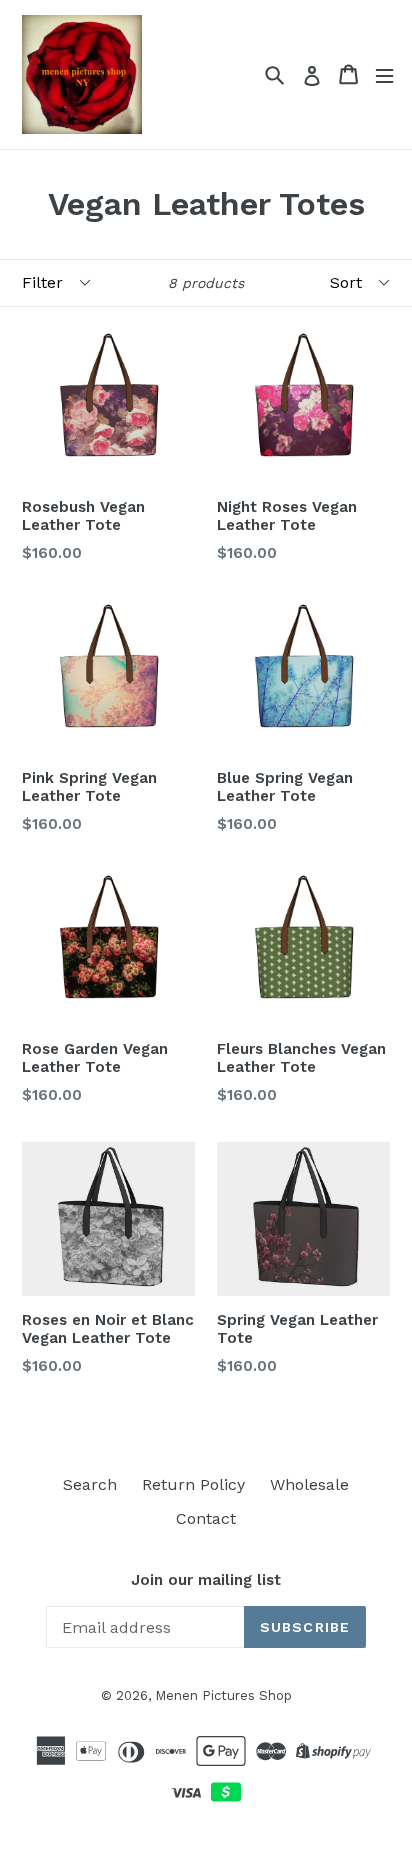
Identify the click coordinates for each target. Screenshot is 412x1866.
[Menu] (384, 74)
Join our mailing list (206, 1580)
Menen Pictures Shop (223, 1695)
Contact (206, 1518)
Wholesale (309, 1484)
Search (90, 1484)
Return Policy (193, 1484)
